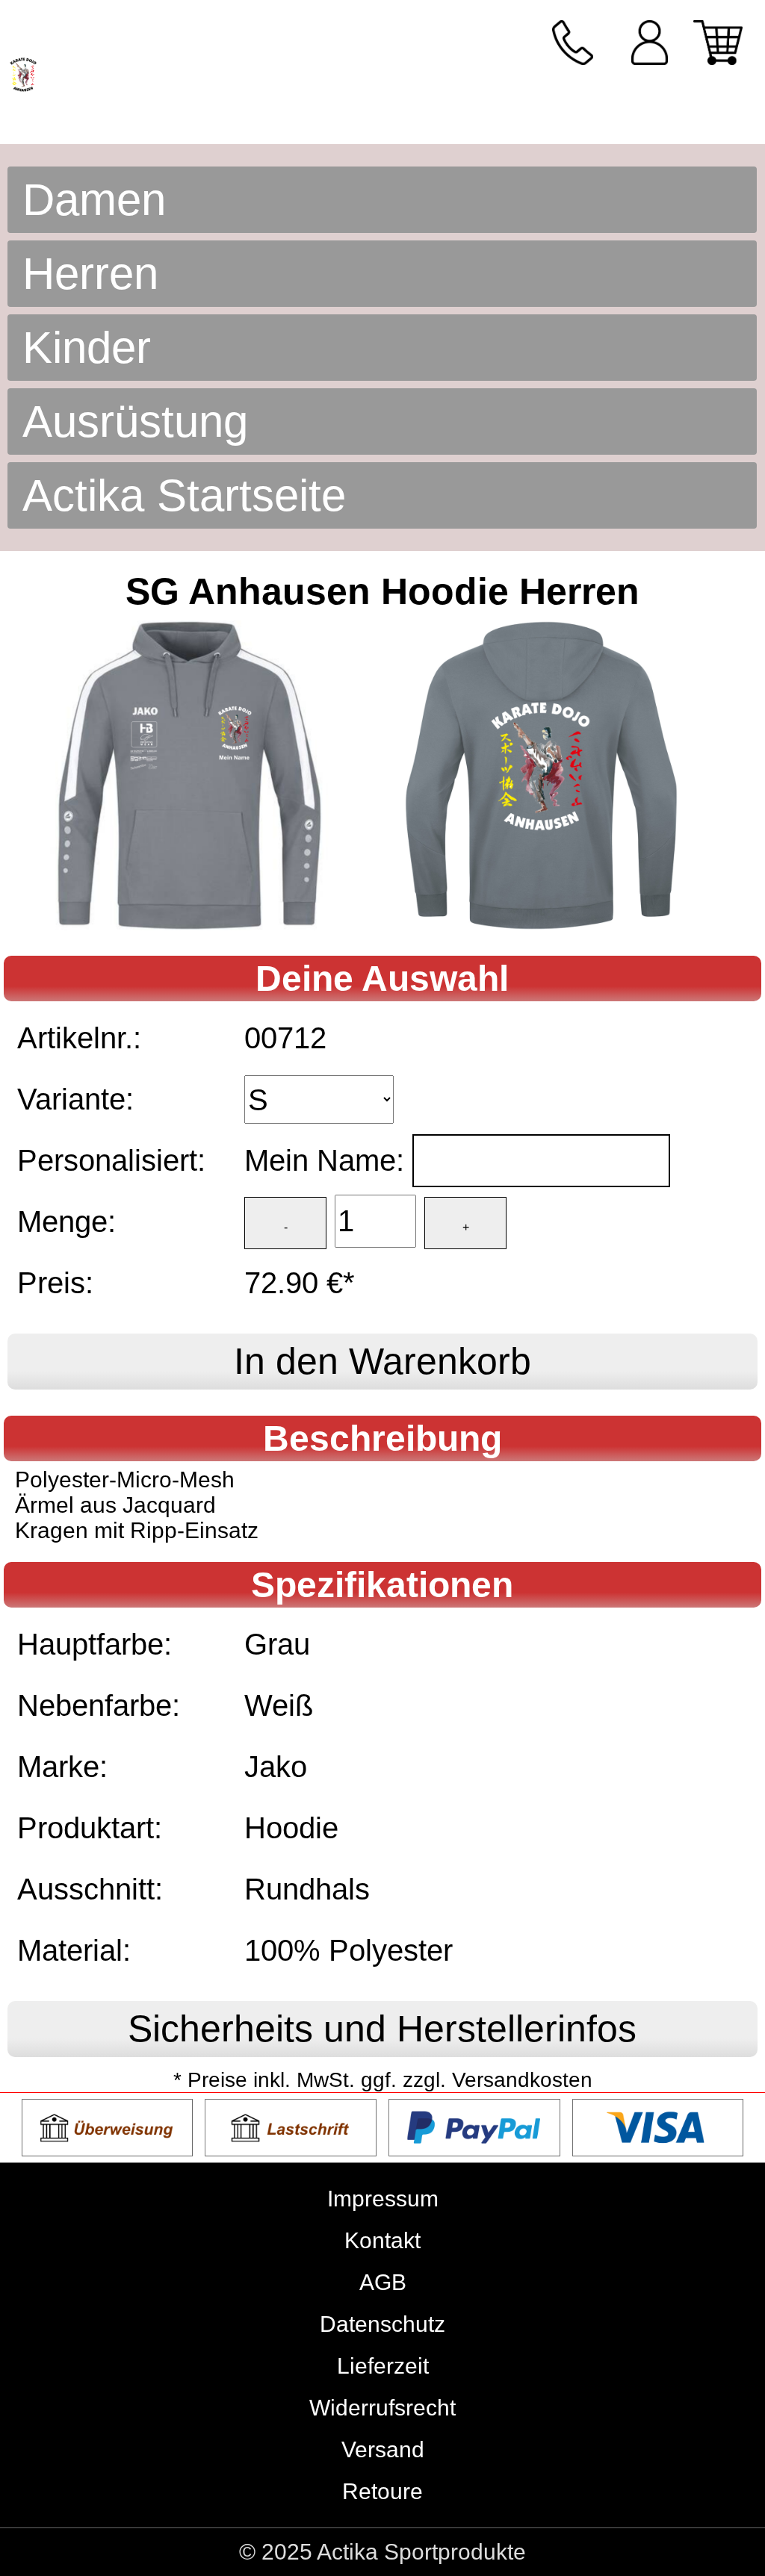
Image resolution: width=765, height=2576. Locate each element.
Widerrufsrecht (382, 2408)
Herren (90, 274)
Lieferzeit (383, 2366)
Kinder (87, 348)
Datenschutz (382, 2324)
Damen (94, 200)
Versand (383, 2449)
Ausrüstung (135, 421)
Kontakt (382, 2240)
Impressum (383, 2199)
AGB (383, 2282)
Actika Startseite (184, 495)
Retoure (382, 2491)
